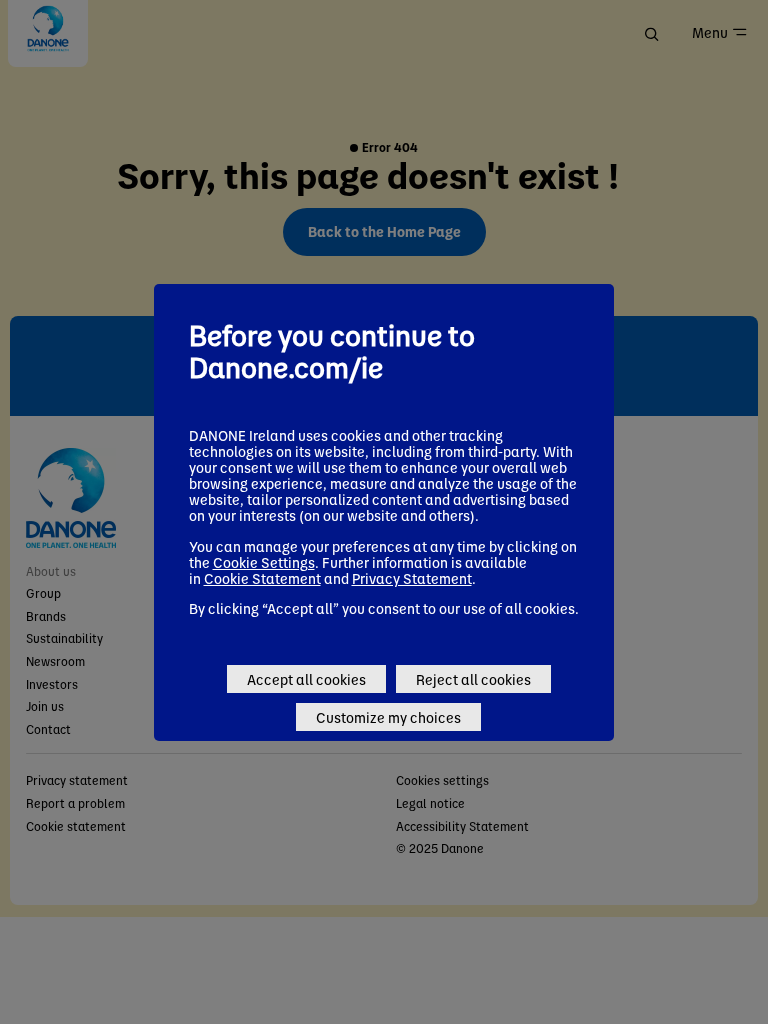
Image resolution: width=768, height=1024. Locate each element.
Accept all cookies (306, 679)
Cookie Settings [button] (264, 562)
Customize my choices (388, 717)
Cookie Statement (262, 578)
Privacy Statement (412, 578)
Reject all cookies (473, 679)
